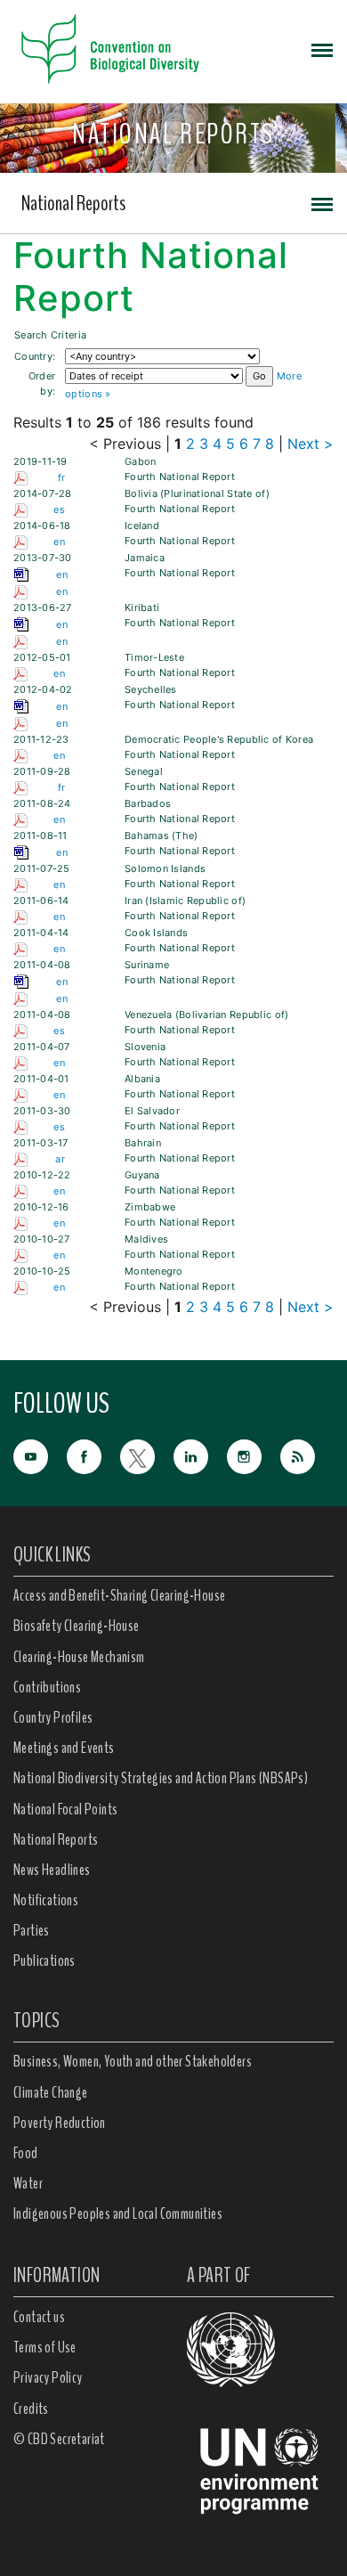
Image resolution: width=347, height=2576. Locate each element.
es (59, 509)
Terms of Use (45, 2347)
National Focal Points (65, 1809)
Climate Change (51, 2092)
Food (26, 2153)
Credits (31, 2409)
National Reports (73, 203)
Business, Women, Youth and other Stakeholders (133, 2061)
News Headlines (52, 1870)
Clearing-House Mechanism (79, 1657)
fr (62, 477)
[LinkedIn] (200, 1455)
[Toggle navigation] (322, 49)
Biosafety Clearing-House (77, 1626)
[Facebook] (93, 1455)
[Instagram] (254, 1455)
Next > (311, 444)
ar (60, 1159)
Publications (44, 1961)
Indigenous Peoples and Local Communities (118, 2213)
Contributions (47, 1687)
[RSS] (307, 1457)
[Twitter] (147, 1455)
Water (28, 2183)
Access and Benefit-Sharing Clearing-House (119, 1595)
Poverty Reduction (60, 2123)
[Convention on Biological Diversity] (110, 49)
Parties (32, 1930)
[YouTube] (40, 1455)
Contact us (39, 2317)
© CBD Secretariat (59, 2439)
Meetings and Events (64, 1748)
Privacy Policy (48, 2377)
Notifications (46, 1900)
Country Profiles (53, 1717)
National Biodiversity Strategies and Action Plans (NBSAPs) (161, 1778)
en (59, 542)
